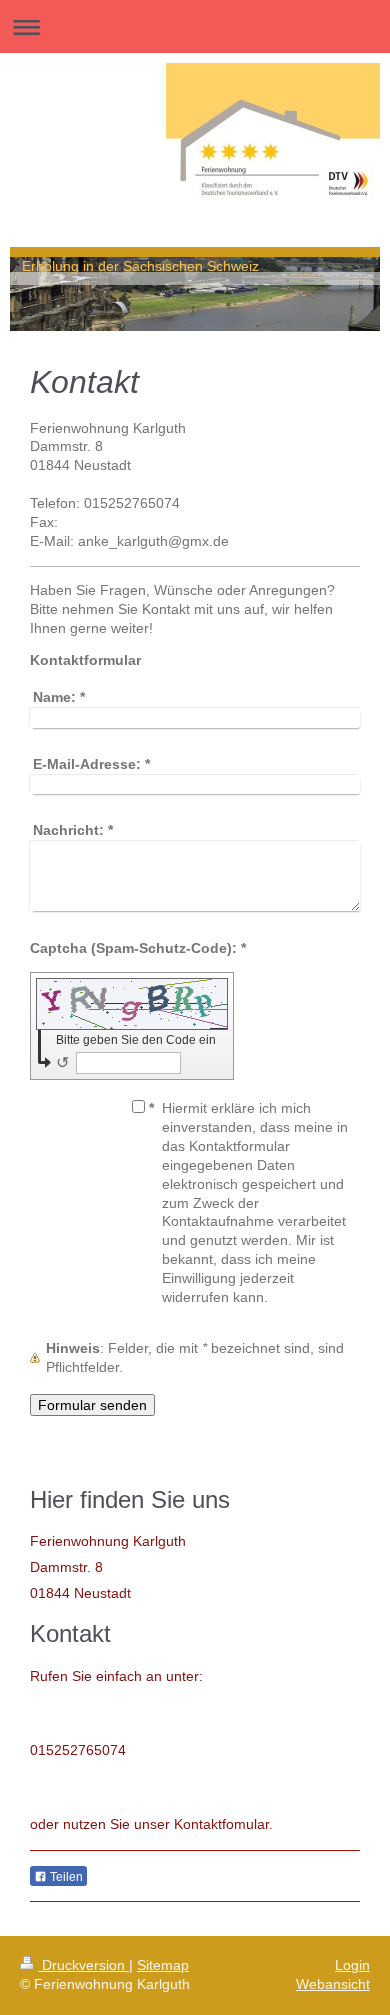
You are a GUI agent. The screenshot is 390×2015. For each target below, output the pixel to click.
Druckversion (83, 1965)
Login (352, 1965)
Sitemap (163, 1965)
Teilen (65, 1877)
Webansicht (333, 1984)
